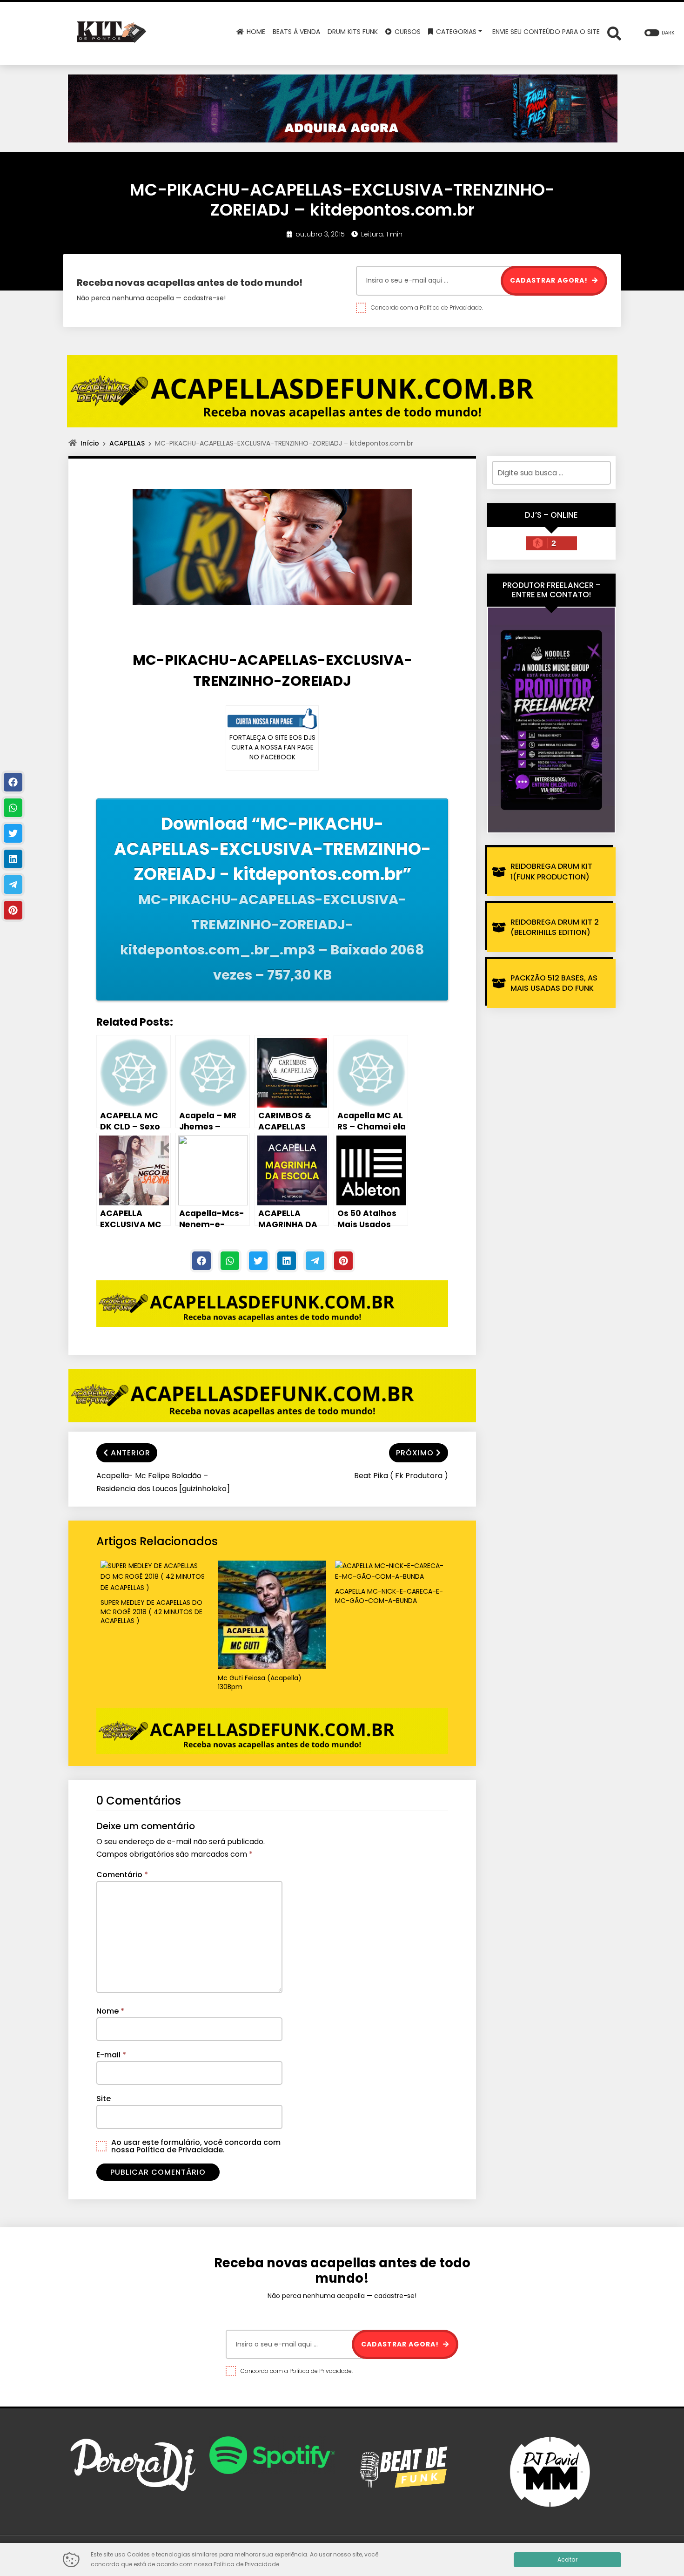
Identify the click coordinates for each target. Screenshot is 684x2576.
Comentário (122, 1875)
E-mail (111, 2055)
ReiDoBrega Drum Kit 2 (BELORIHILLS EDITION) (555, 927)
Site (104, 2099)
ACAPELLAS (127, 443)
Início (90, 443)
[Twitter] (258, 1261)
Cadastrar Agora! (550, 280)
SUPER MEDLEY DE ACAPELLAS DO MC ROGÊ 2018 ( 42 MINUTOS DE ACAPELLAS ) (151, 1612)
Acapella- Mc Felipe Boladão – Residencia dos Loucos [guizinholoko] (163, 1482)
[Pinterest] (343, 1261)
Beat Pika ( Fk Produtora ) (401, 1476)
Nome (110, 2011)
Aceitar (567, 2559)
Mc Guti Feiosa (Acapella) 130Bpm (260, 1683)
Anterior (131, 1453)
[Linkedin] (287, 1261)
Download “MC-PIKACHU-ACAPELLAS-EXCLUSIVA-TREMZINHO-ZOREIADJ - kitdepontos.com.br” (272, 898)
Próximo (415, 1453)
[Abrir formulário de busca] (614, 33)
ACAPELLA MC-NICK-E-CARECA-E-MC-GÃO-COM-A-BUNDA (389, 1596)
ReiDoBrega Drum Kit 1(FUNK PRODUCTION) (551, 871)
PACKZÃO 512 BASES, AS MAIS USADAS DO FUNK (554, 983)
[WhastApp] (230, 1261)
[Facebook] (201, 1261)
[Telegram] (315, 1261)
